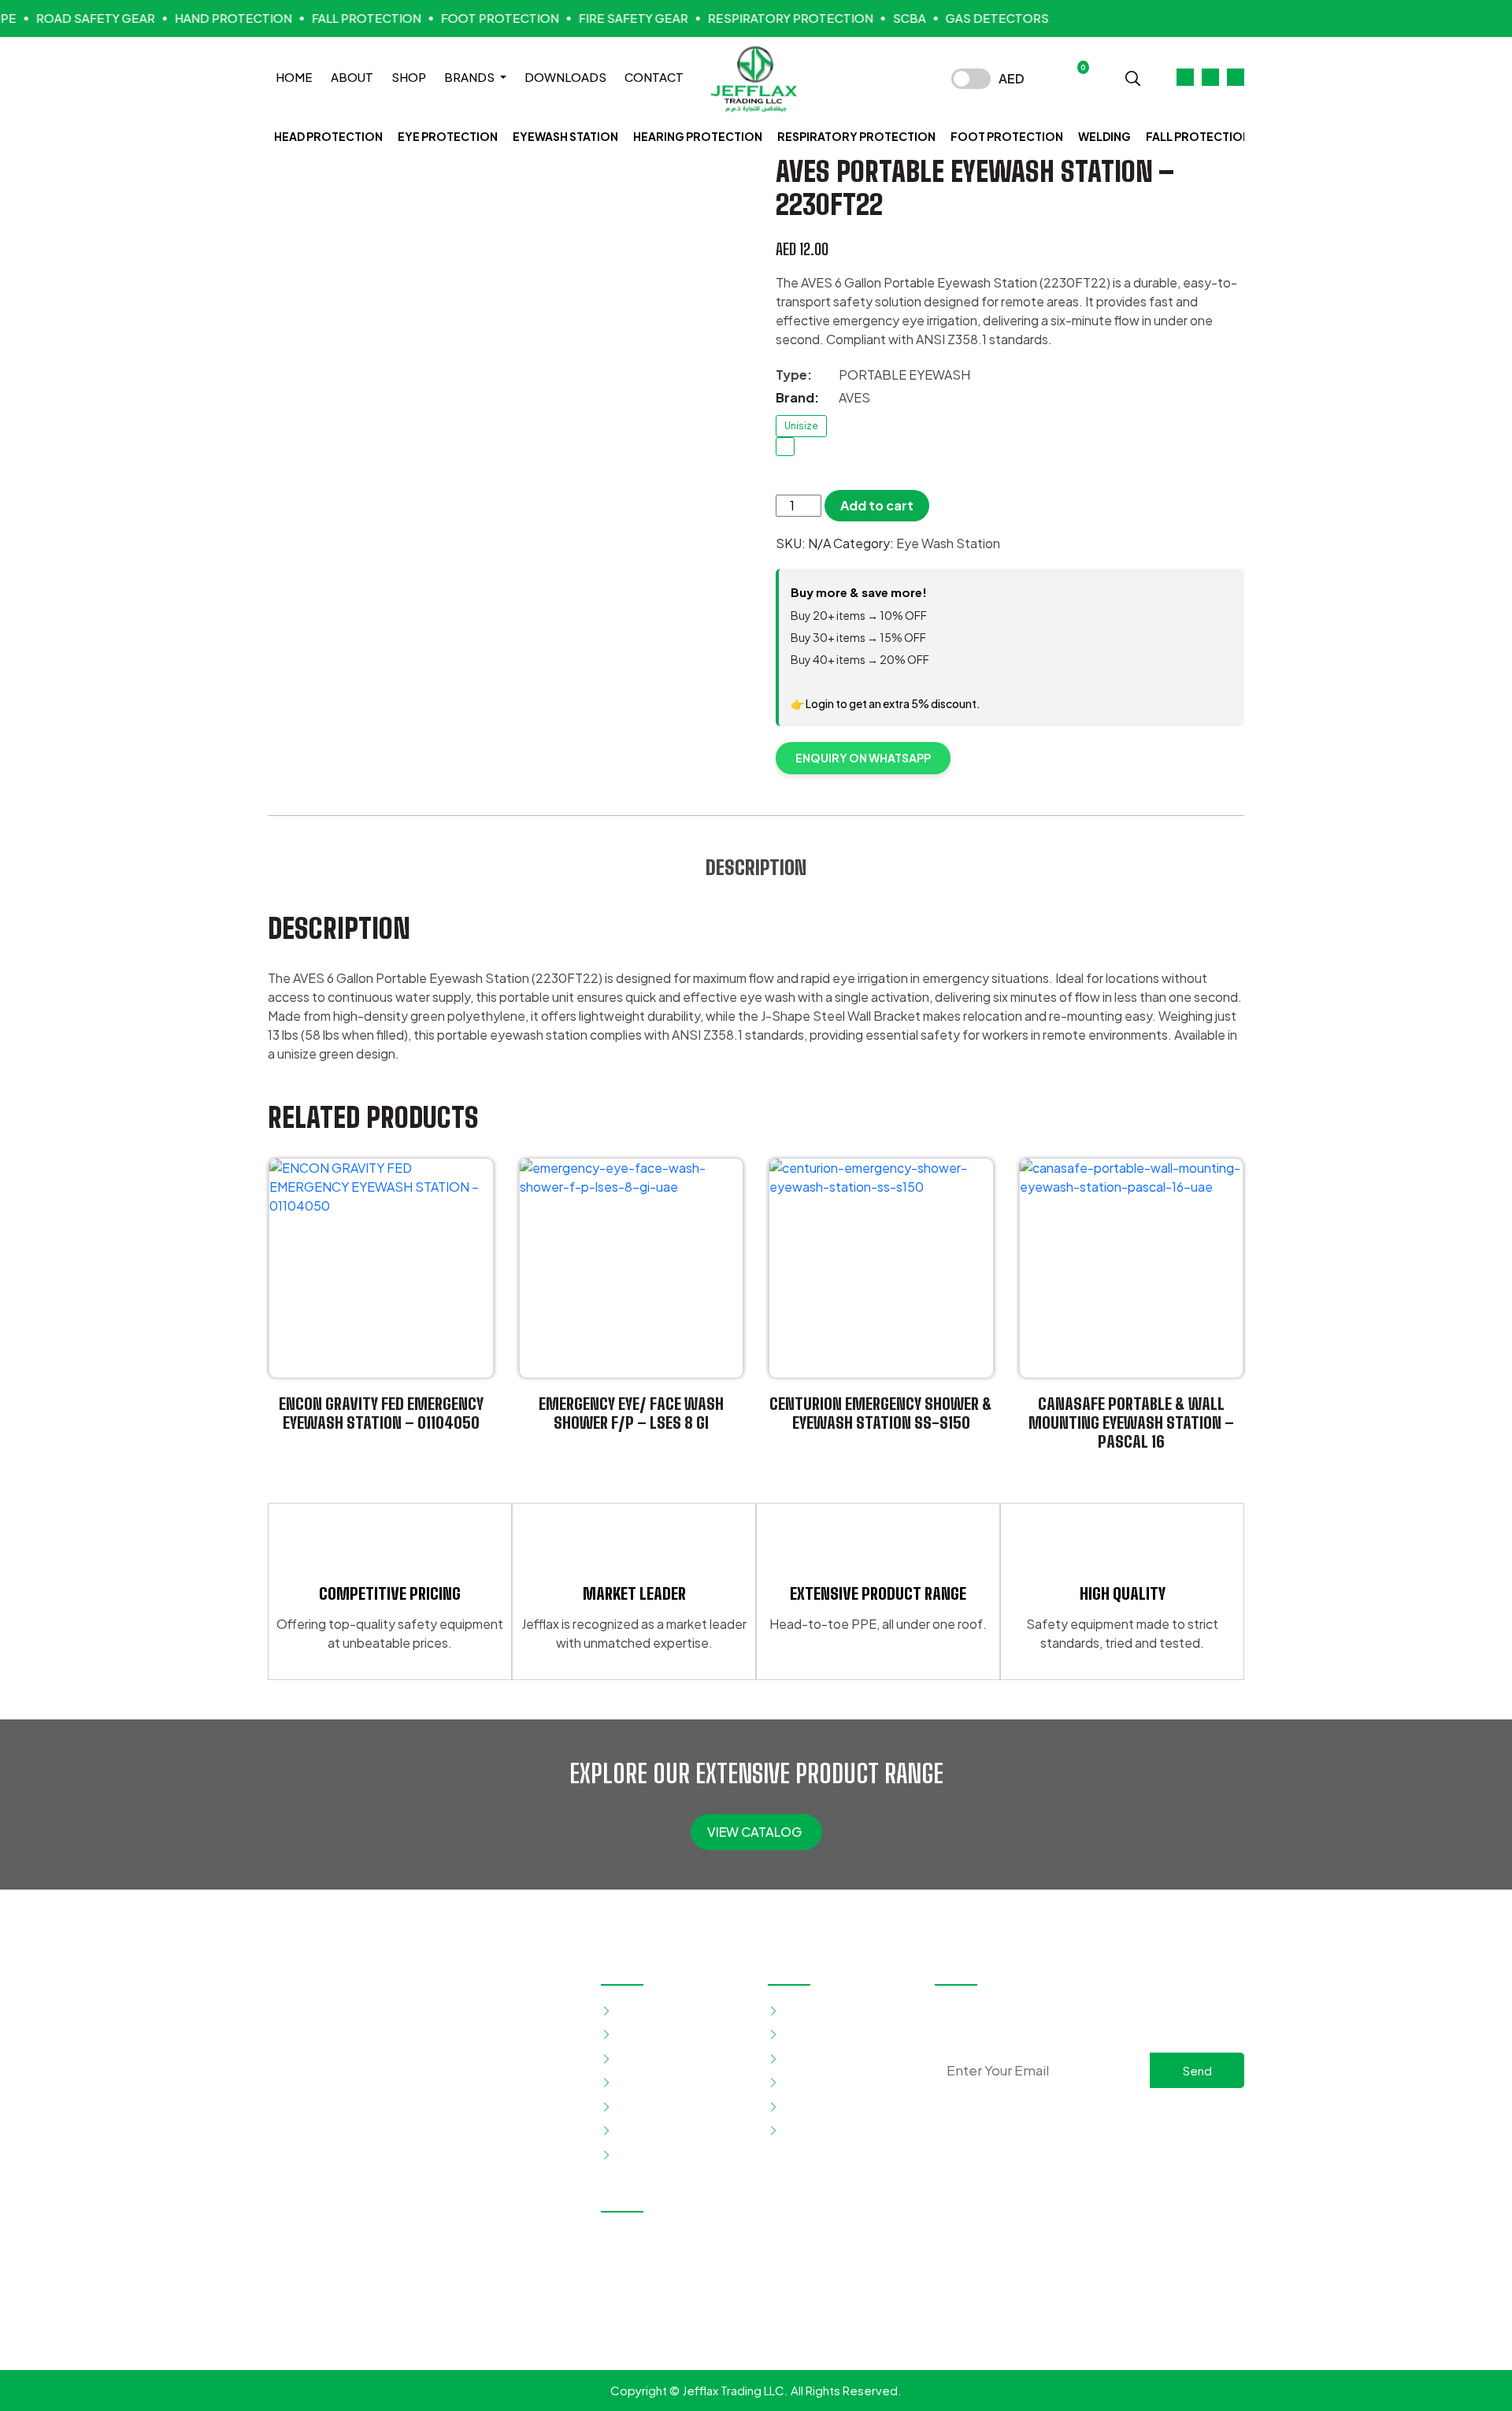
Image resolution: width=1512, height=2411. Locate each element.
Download (810, 2106)
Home (294, 77)
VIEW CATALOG (756, 1832)
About (352, 77)
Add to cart (877, 505)
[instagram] (1089, 2116)
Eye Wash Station (948, 543)
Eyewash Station (565, 136)
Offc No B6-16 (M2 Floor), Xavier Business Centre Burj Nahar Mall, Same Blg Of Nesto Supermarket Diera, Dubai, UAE (759, 2256)
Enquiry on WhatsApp (863, 758)
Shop (409, 77)
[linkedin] (1114, 2116)
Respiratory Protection (856, 136)
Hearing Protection (698, 136)
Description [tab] (756, 867)
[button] (1133, 77)
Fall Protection (1198, 136)
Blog (795, 2082)
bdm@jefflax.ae (792, 2329)
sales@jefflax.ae (669, 2329)
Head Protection (328, 136)
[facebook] (1064, 2116)
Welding (1104, 136)
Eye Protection (448, 136)
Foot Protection (1007, 136)
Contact (654, 77)
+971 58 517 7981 (796, 2302)
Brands (471, 77)
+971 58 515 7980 (671, 2302)
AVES (854, 397)
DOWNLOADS (565, 77)
